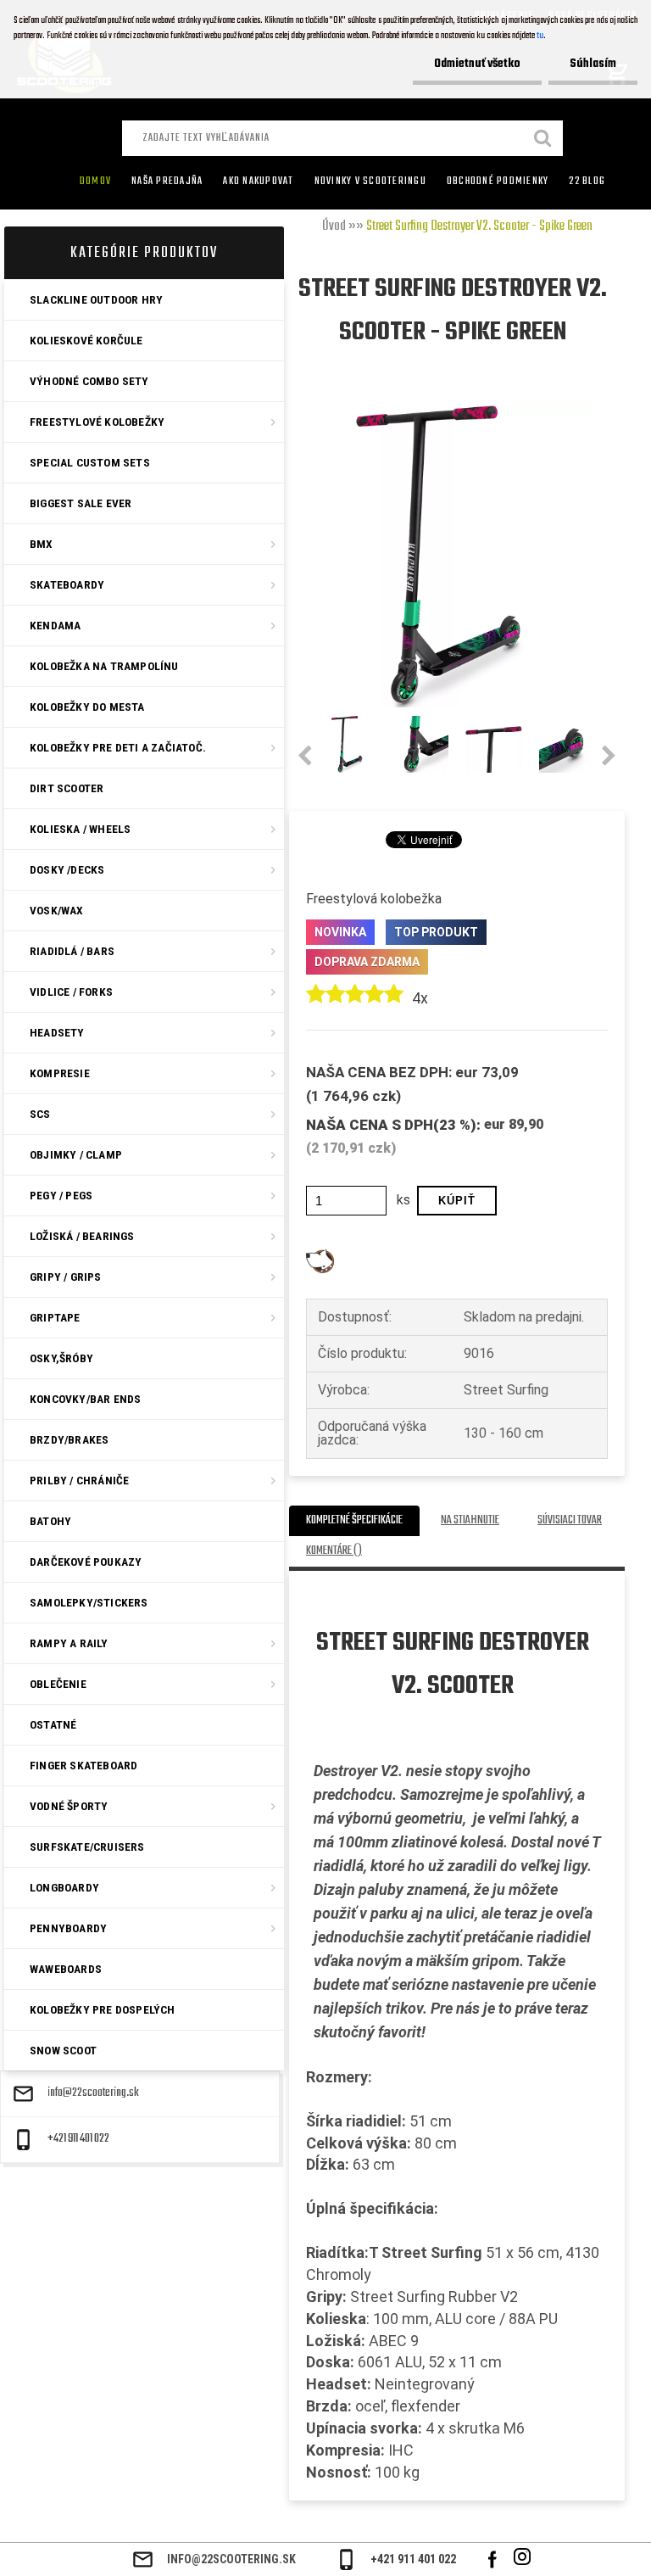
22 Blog (587, 182)
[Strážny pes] (320, 1256)
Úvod (334, 226)
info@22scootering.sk (93, 2093)
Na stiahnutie (470, 1520)
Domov (95, 182)
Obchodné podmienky (498, 182)
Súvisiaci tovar (570, 1520)
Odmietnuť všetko (477, 64)
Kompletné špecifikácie (354, 1520)
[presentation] (305, 757)
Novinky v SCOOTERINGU (370, 182)
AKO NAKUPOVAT (258, 182)
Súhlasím (593, 64)
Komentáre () (334, 1551)
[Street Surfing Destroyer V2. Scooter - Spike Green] (440, 412)
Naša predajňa (167, 182)
